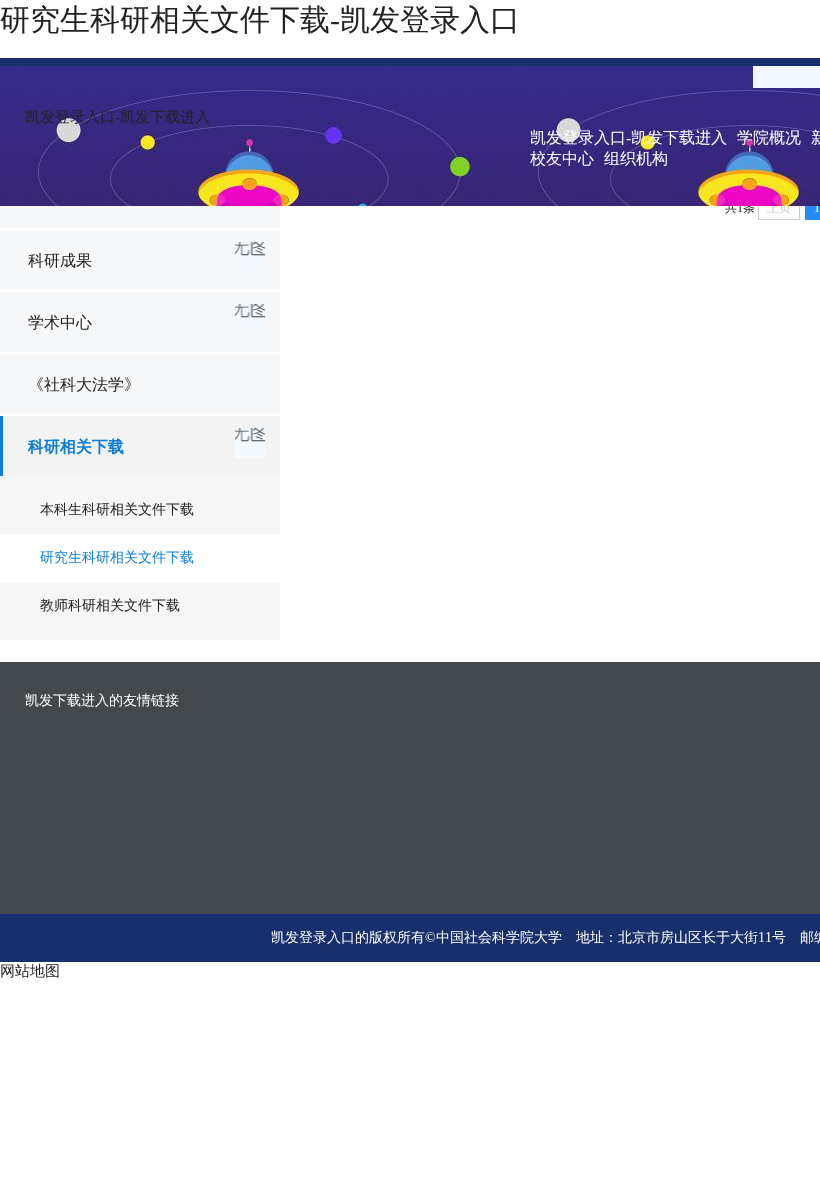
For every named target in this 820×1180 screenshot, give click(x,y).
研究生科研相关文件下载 (117, 557)
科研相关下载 (76, 446)
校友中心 (562, 158)
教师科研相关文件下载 (110, 605)
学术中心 (60, 322)
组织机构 (636, 158)
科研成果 (60, 260)
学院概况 (769, 137)
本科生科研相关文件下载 (117, 509)
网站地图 (30, 971)
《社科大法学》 (84, 384)
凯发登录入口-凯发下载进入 (117, 117)
